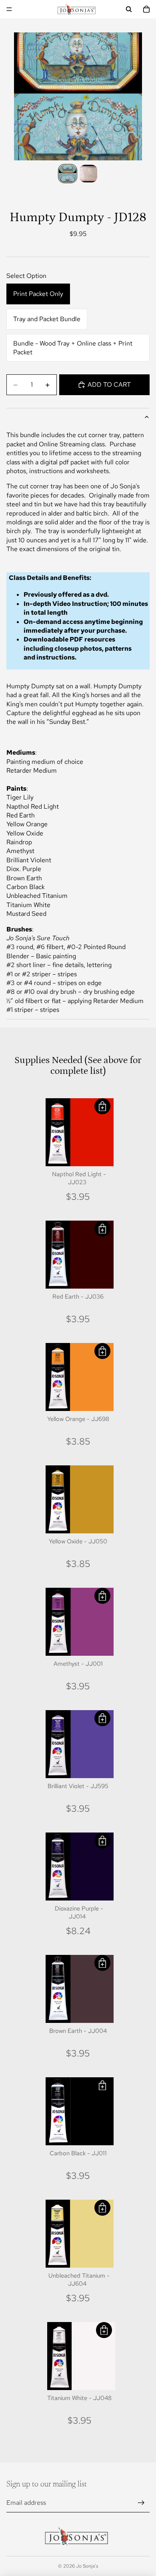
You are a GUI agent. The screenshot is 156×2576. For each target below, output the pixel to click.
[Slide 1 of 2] (68, 174)
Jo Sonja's (87, 2566)
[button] (102, 1106)
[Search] (129, 9)
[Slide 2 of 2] (88, 174)
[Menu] (9, 9)
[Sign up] (141, 2503)
